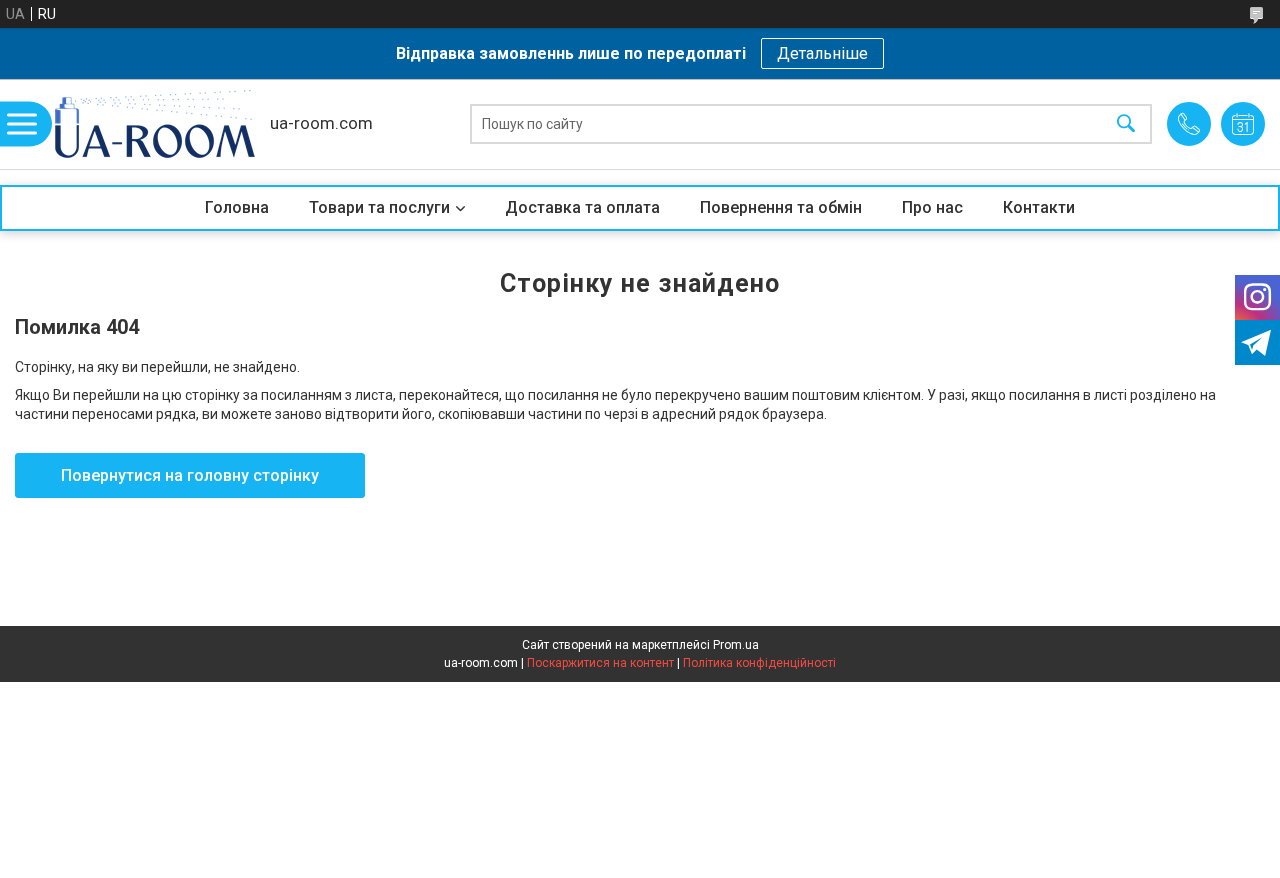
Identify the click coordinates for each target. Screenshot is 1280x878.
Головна (237, 207)
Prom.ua (736, 645)
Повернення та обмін (781, 207)
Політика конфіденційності (759, 663)
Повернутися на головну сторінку (190, 475)
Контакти (1039, 207)
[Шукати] (1126, 124)
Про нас (932, 207)
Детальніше (822, 53)
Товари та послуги (379, 207)
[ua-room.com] (155, 124)
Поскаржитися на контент (600, 663)
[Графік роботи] (1243, 124)
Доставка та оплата (582, 207)
